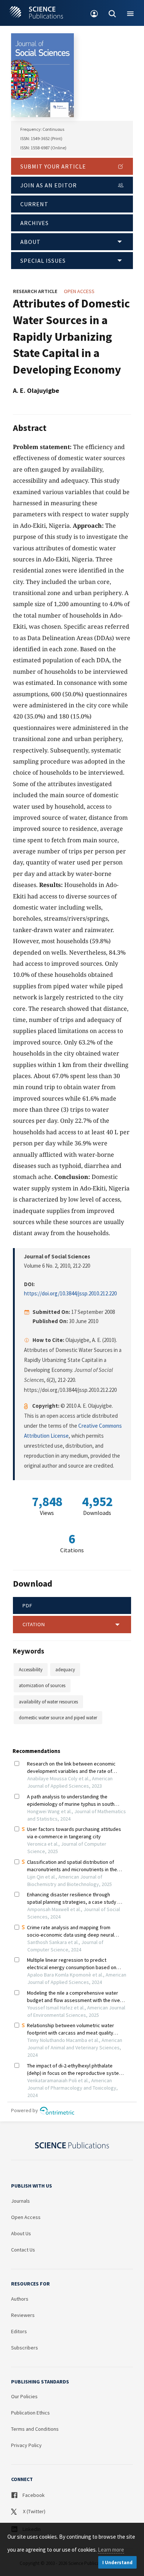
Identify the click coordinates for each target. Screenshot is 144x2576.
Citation (34, 1624)
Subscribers (25, 2348)
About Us (21, 2233)
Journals (20, 2201)
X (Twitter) (34, 2511)
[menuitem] (94, 13)
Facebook (33, 2495)
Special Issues (43, 261)
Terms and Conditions (35, 2429)
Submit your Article (53, 166)
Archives (35, 223)
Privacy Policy (26, 2445)
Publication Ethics (30, 2413)
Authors (20, 2299)
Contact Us (23, 2250)
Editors (19, 2331)
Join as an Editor (49, 185)
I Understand (117, 2563)
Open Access (26, 2217)
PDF (28, 1605)
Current (34, 204)
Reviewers (23, 2315)
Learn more (111, 2550)
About (30, 242)
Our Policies (24, 2396)
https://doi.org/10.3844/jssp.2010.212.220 (70, 1293)
